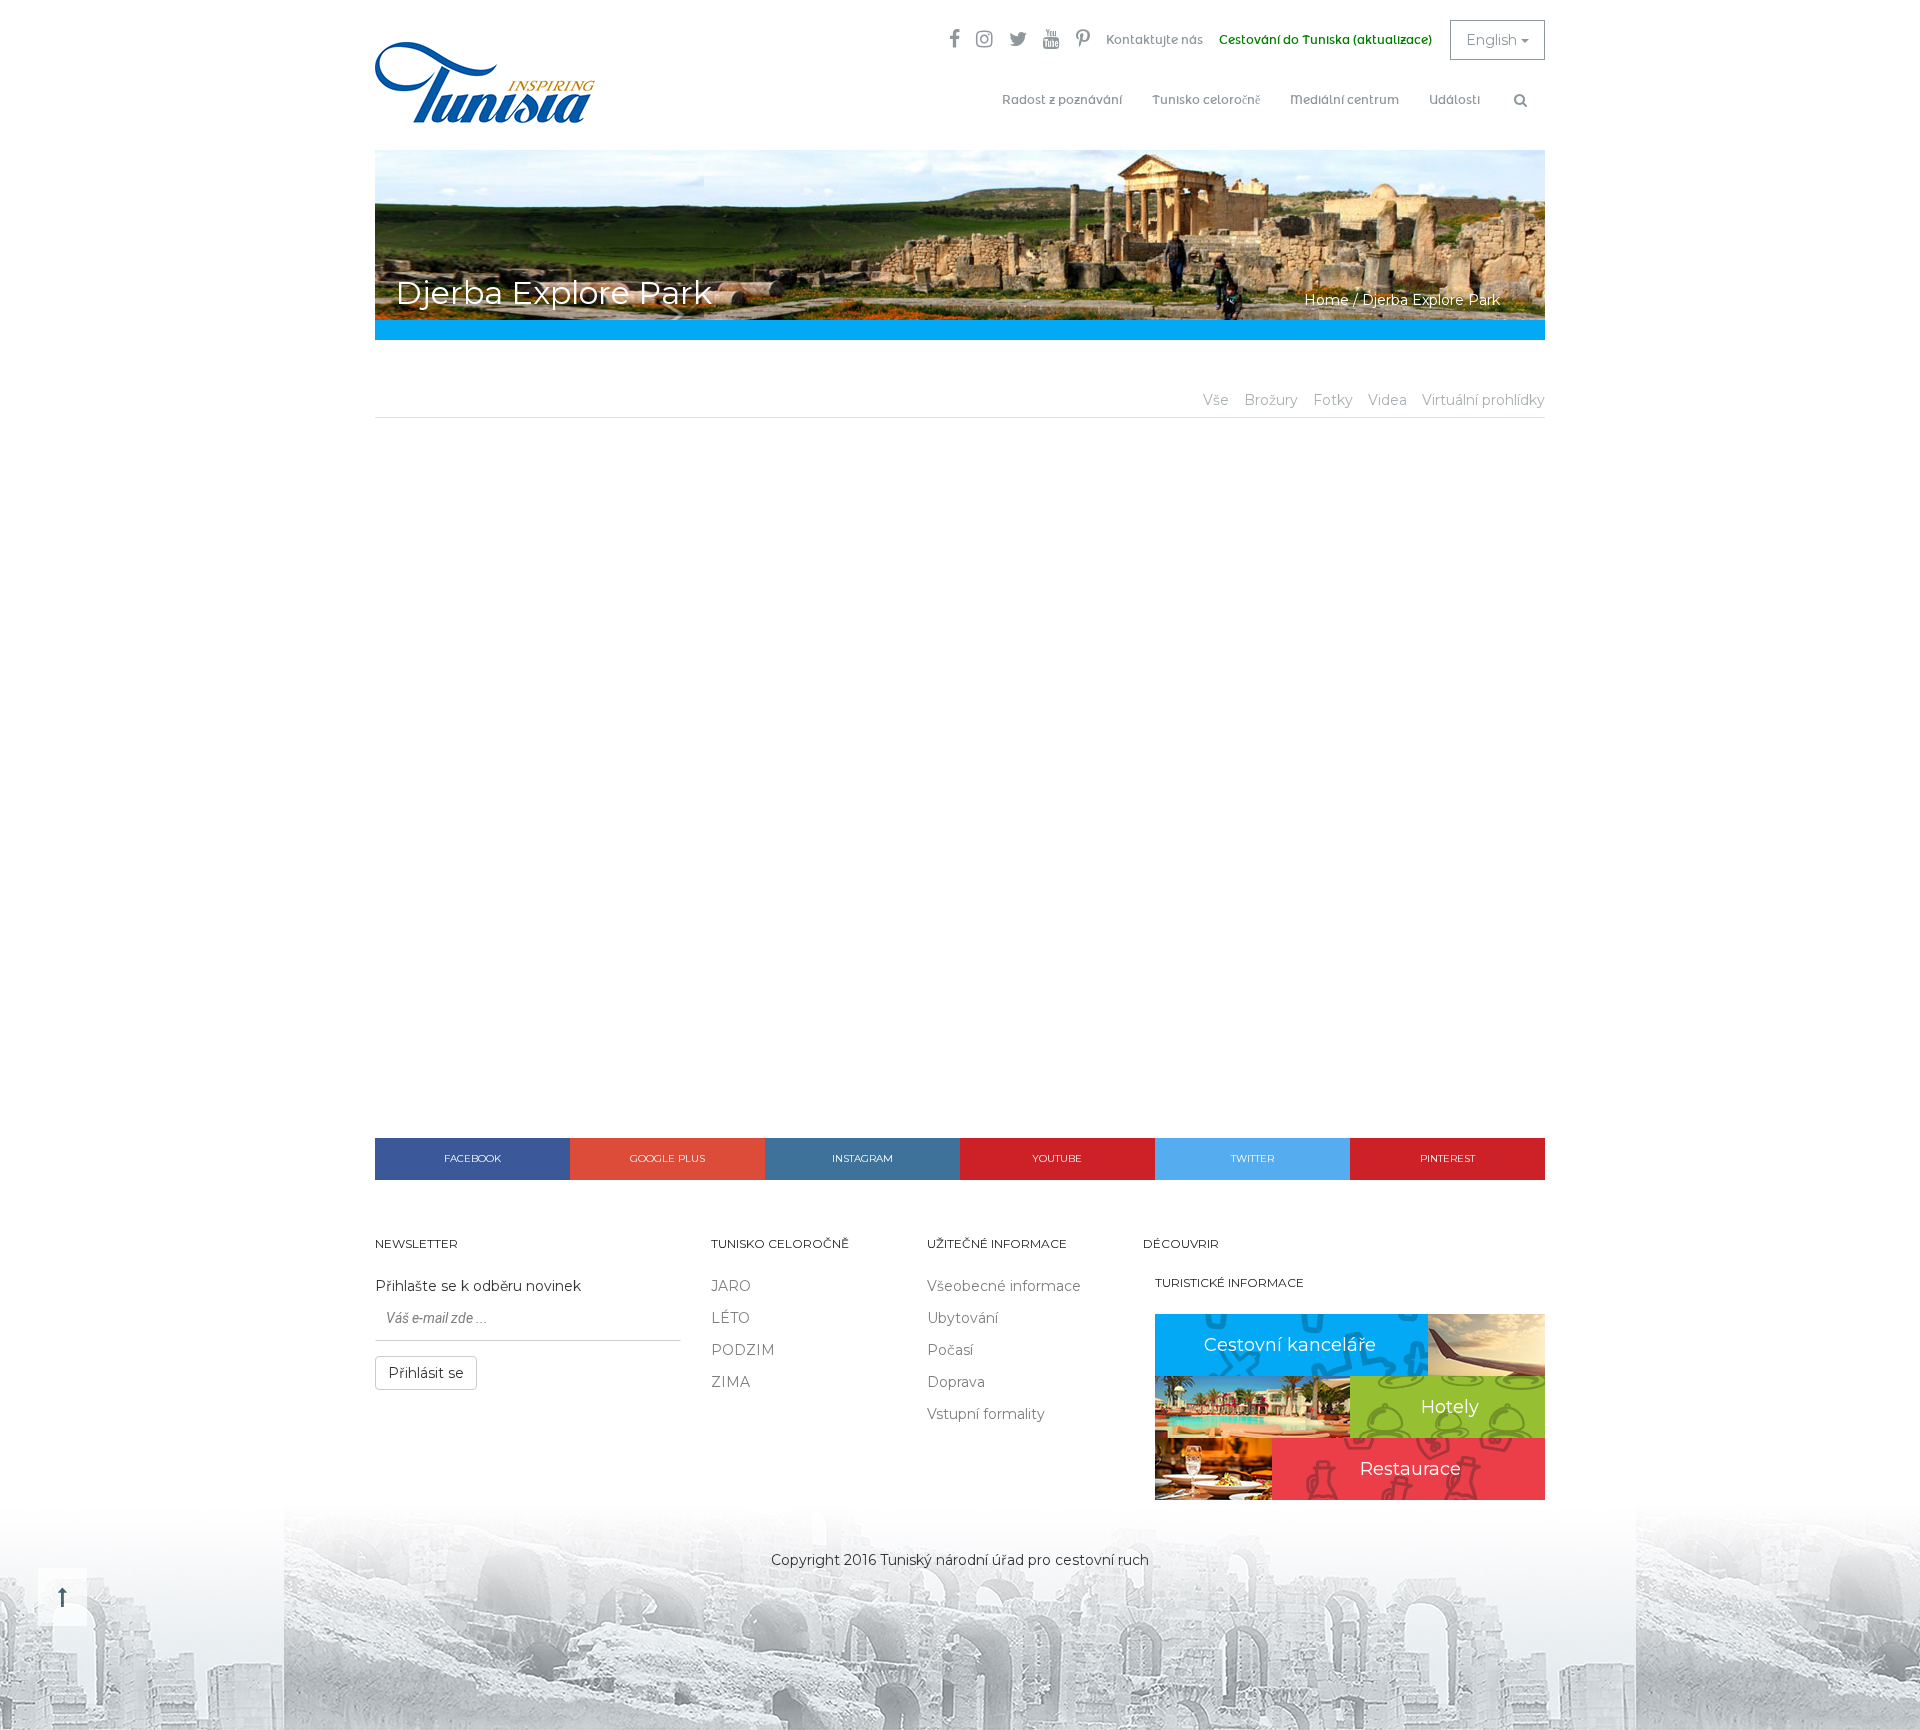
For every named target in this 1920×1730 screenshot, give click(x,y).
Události (1454, 100)
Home (1326, 300)
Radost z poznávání (1062, 100)
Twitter (1252, 1158)
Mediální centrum (1344, 100)
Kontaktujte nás (1154, 40)
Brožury (1271, 400)
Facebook (472, 1158)
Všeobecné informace (1004, 1286)
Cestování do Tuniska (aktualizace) (1325, 40)
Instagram (862, 1158)
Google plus (667, 1158)
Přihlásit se (426, 1373)
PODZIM (743, 1350)
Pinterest (1447, 1158)
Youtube (1057, 1158)
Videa (1387, 400)
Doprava (956, 1382)
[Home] (485, 82)
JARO (731, 1286)
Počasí (950, 1350)
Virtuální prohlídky (1483, 400)
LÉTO (730, 1318)
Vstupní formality (986, 1414)
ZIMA (730, 1382)
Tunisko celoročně (1206, 100)
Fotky (1333, 400)
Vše (1216, 400)
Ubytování (962, 1318)
